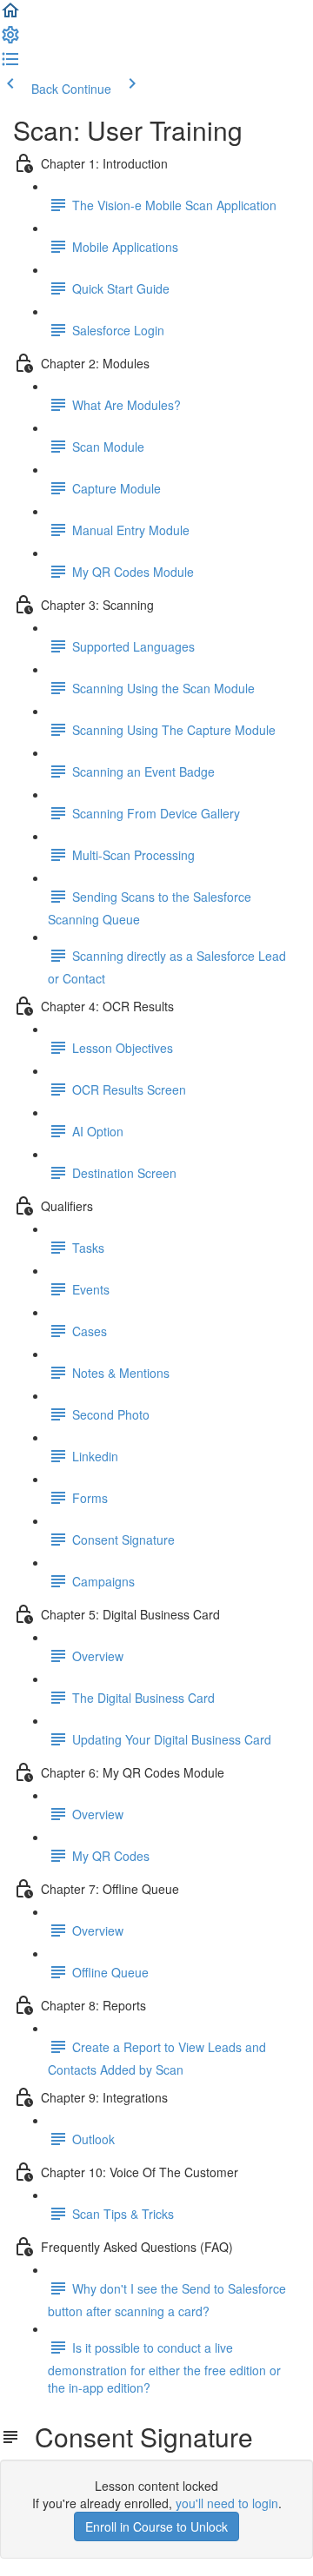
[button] (10, 16)
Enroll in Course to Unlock (156, 2526)
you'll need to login (227, 2503)
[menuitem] (10, 40)
